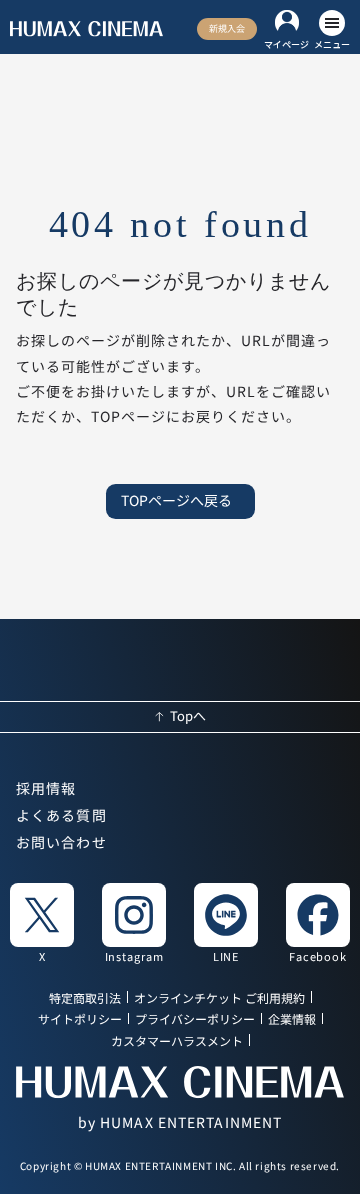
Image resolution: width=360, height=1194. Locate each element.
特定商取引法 (85, 998)
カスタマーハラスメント (177, 1041)
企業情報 (292, 1020)
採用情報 (46, 789)
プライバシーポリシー (195, 1020)
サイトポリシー (80, 1020)
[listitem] (42, 922)
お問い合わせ (61, 843)
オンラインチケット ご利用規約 (219, 998)
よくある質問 (61, 816)
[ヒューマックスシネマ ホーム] (86, 29)
